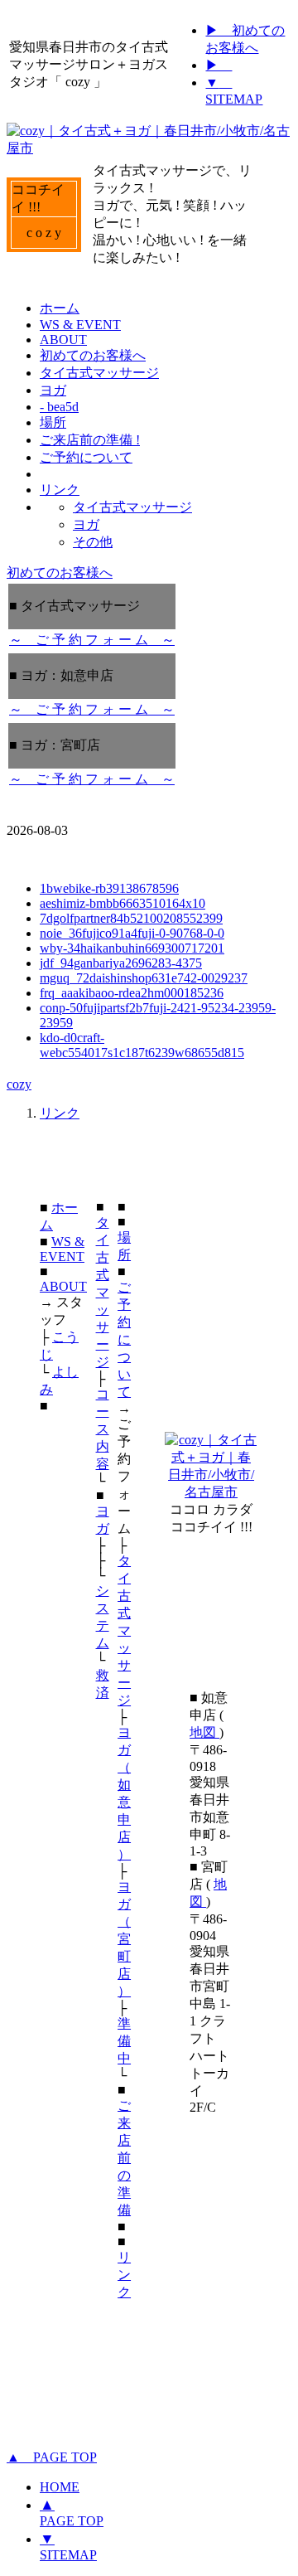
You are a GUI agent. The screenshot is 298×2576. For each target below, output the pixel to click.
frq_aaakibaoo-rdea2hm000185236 (132, 993)
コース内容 (103, 1429)
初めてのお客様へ (60, 572)
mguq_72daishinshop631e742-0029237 (144, 978)
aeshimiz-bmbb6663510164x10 (123, 903)
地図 (204, 1732)
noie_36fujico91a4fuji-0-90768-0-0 (132, 933)
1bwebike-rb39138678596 (109, 888)
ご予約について (124, 1339)
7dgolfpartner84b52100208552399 (131, 918)
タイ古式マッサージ (103, 1292)
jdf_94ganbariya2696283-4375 (121, 963)
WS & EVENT (62, 1249)
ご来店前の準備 (124, 2158)
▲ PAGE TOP (52, 2457)
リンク (60, 1113)
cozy (19, 1084)
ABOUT (63, 1286)
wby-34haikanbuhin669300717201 (132, 948)
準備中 (124, 2041)
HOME (60, 2487)
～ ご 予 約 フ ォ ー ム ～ (92, 640)
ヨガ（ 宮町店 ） (124, 1939)
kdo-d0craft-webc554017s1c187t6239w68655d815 (142, 1045)
